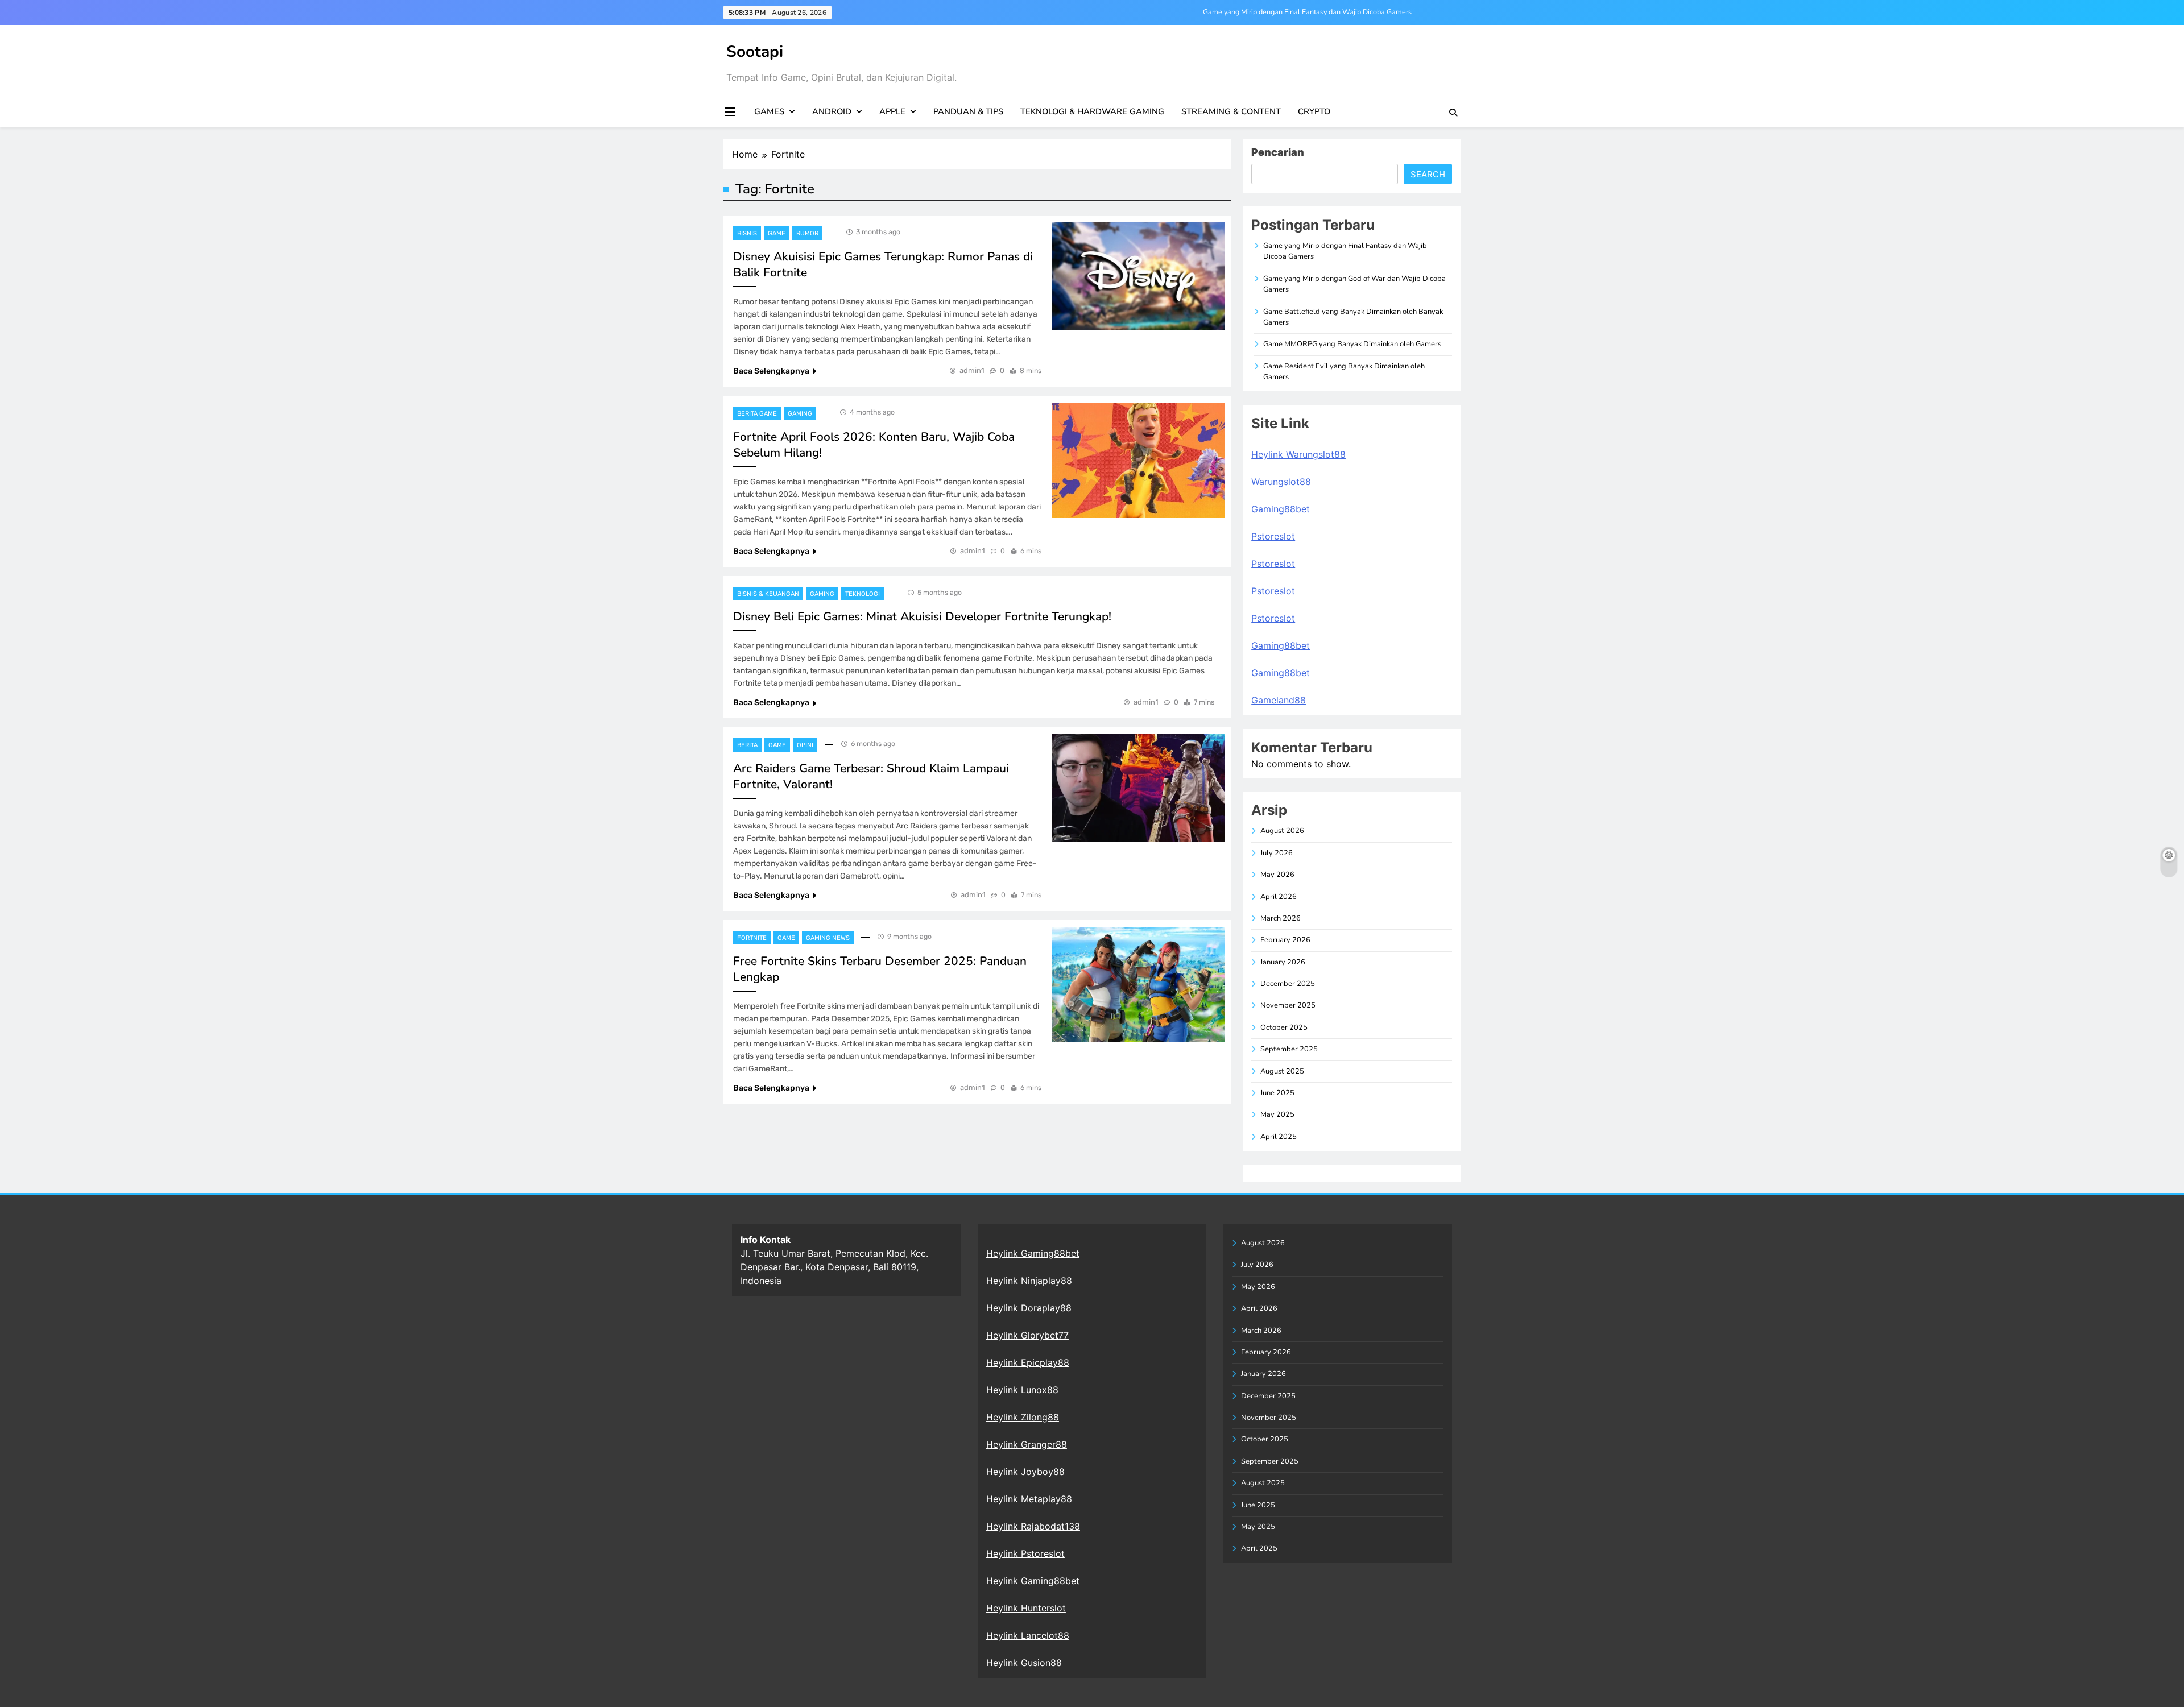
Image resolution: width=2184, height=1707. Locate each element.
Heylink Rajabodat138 (1033, 1526)
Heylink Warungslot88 (1298, 454)
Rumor (807, 233)
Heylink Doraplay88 (1029, 1308)
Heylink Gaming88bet (1033, 1253)
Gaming (800, 414)
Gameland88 (1279, 700)
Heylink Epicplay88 (1028, 1362)
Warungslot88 (1281, 482)
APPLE (892, 111)
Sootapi (755, 52)
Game (777, 233)
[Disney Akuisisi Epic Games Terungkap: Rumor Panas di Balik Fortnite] (1138, 276)
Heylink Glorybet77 (1027, 1335)
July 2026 (1277, 853)
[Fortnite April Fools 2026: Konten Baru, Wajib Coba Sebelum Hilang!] (1138, 460)
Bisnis (747, 233)
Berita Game (757, 414)
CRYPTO (1314, 111)
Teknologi (863, 594)
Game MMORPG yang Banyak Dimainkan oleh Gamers (1352, 344)
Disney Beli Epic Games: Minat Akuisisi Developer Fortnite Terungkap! (922, 616)
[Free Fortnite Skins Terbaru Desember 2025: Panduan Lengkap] (1138, 985)
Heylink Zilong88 (1023, 1417)
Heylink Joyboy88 (1025, 1472)
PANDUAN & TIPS (968, 111)
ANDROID (832, 111)
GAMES (769, 111)
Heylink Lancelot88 (1028, 1635)
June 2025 (1277, 1093)
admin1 (972, 370)
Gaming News (828, 938)
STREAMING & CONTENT (1231, 111)
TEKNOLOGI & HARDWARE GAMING (1092, 111)
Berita (747, 745)
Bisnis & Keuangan (768, 594)
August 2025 (1282, 1071)
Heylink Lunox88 (1022, 1390)
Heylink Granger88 (1027, 1444)
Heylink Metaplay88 (1029, 1499)
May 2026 (1277, 875)
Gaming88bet (1281, 509)
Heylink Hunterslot (1026, 1608)
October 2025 (1284, 1027)
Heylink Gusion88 (1024, 1663)
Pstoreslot (1273, 536)
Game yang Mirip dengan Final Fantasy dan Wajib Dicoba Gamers (1307, 12)
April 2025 (1279, 1137)
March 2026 (1281, 918)
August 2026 (1282, 831)
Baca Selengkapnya (771, 371)
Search (1428, 174)
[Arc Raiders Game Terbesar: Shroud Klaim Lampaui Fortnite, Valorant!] (1138, 788)
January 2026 (1283, 962)
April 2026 (1279, 897)
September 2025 (1289, 1049)
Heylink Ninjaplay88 (1029, 1281)
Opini (805, 745)
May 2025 (1277, 1114)
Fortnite (752, 938)
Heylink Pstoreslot (1025, 1553)
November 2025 (1288, 1005)
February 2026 (1285, 940)
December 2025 (1288, 984)
